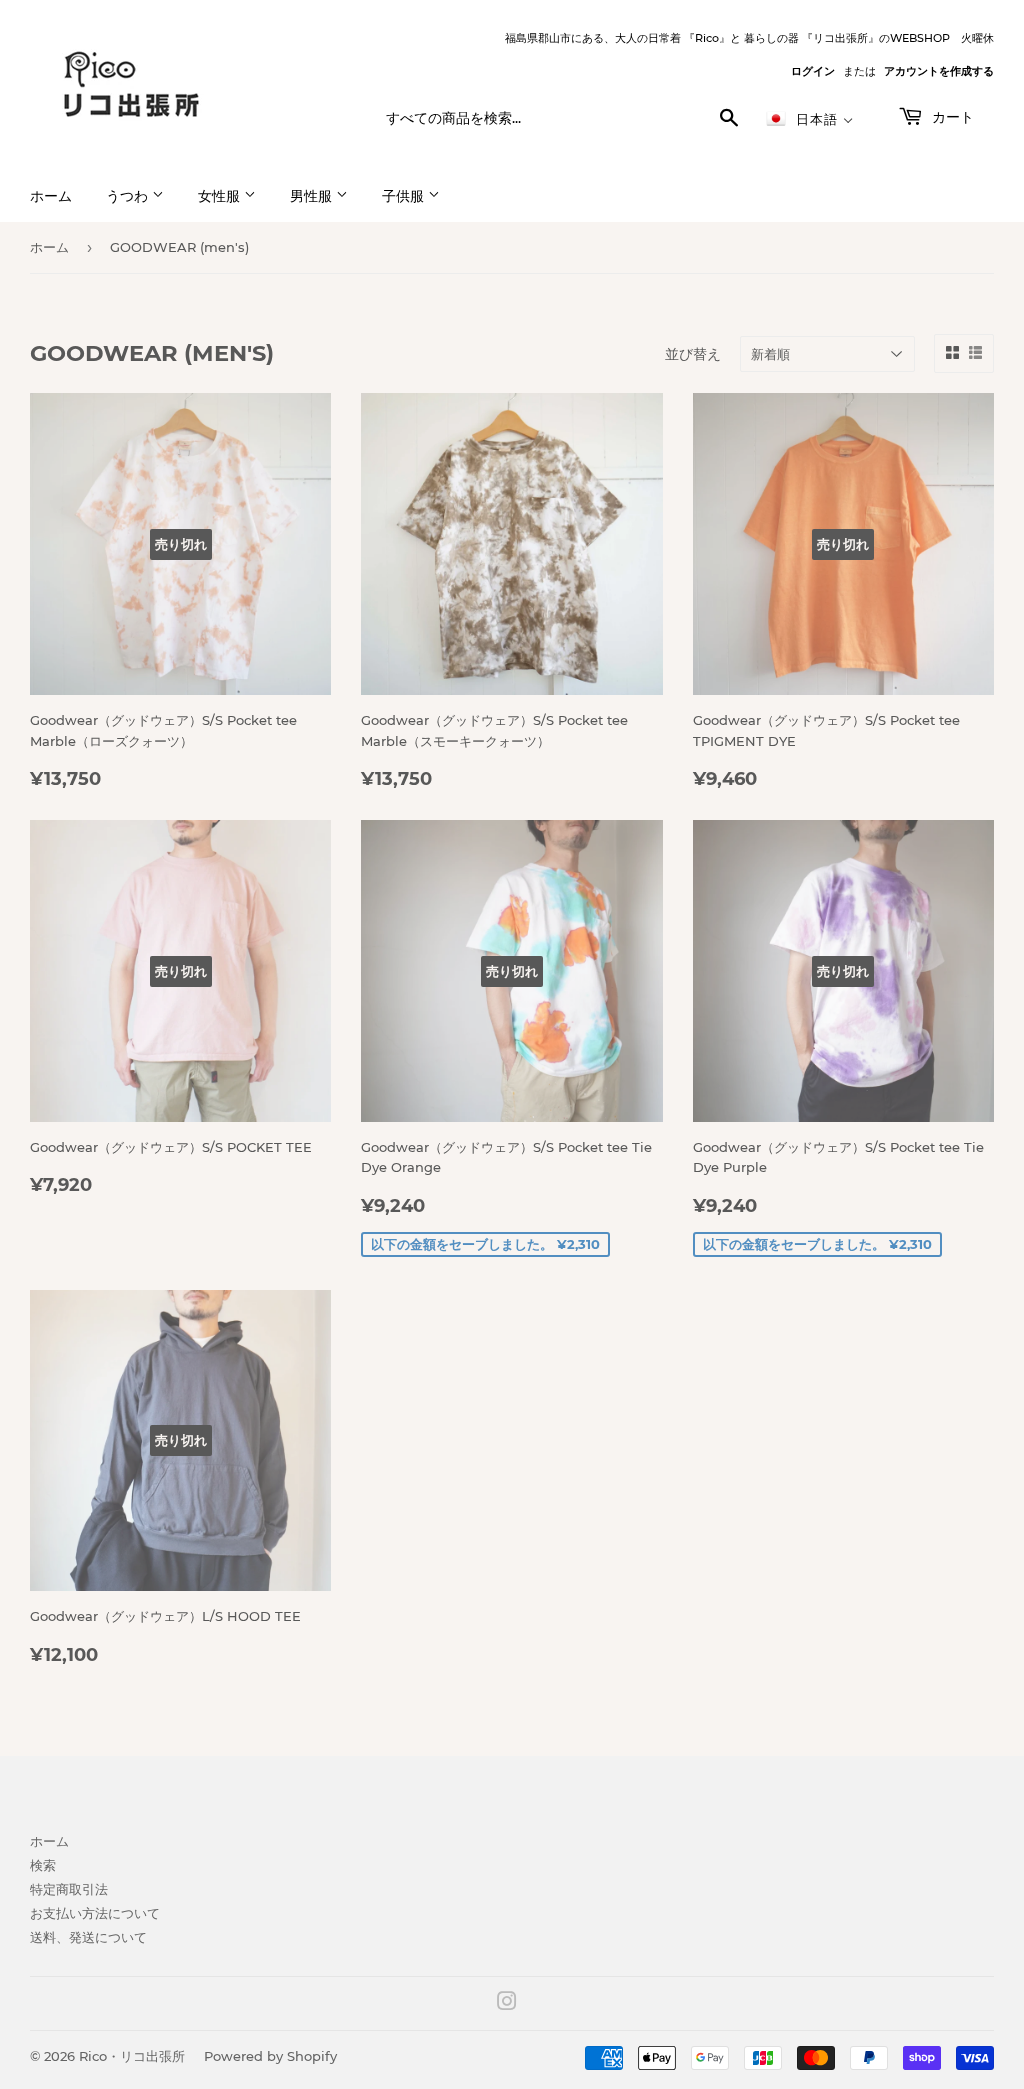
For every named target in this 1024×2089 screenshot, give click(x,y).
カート (951, 117)
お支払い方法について (95, 1913)
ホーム (51, 196)
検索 (43, 1865)
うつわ (129, 196)
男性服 (313, 196)
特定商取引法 (69, 1889)
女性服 (221, 196)
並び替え (693, 354)
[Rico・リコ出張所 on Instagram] (507, 2004)
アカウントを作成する (939, 71)
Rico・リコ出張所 (132, 2056)
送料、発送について (88, 1937)
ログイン (813, 71)
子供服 (405, 196)
